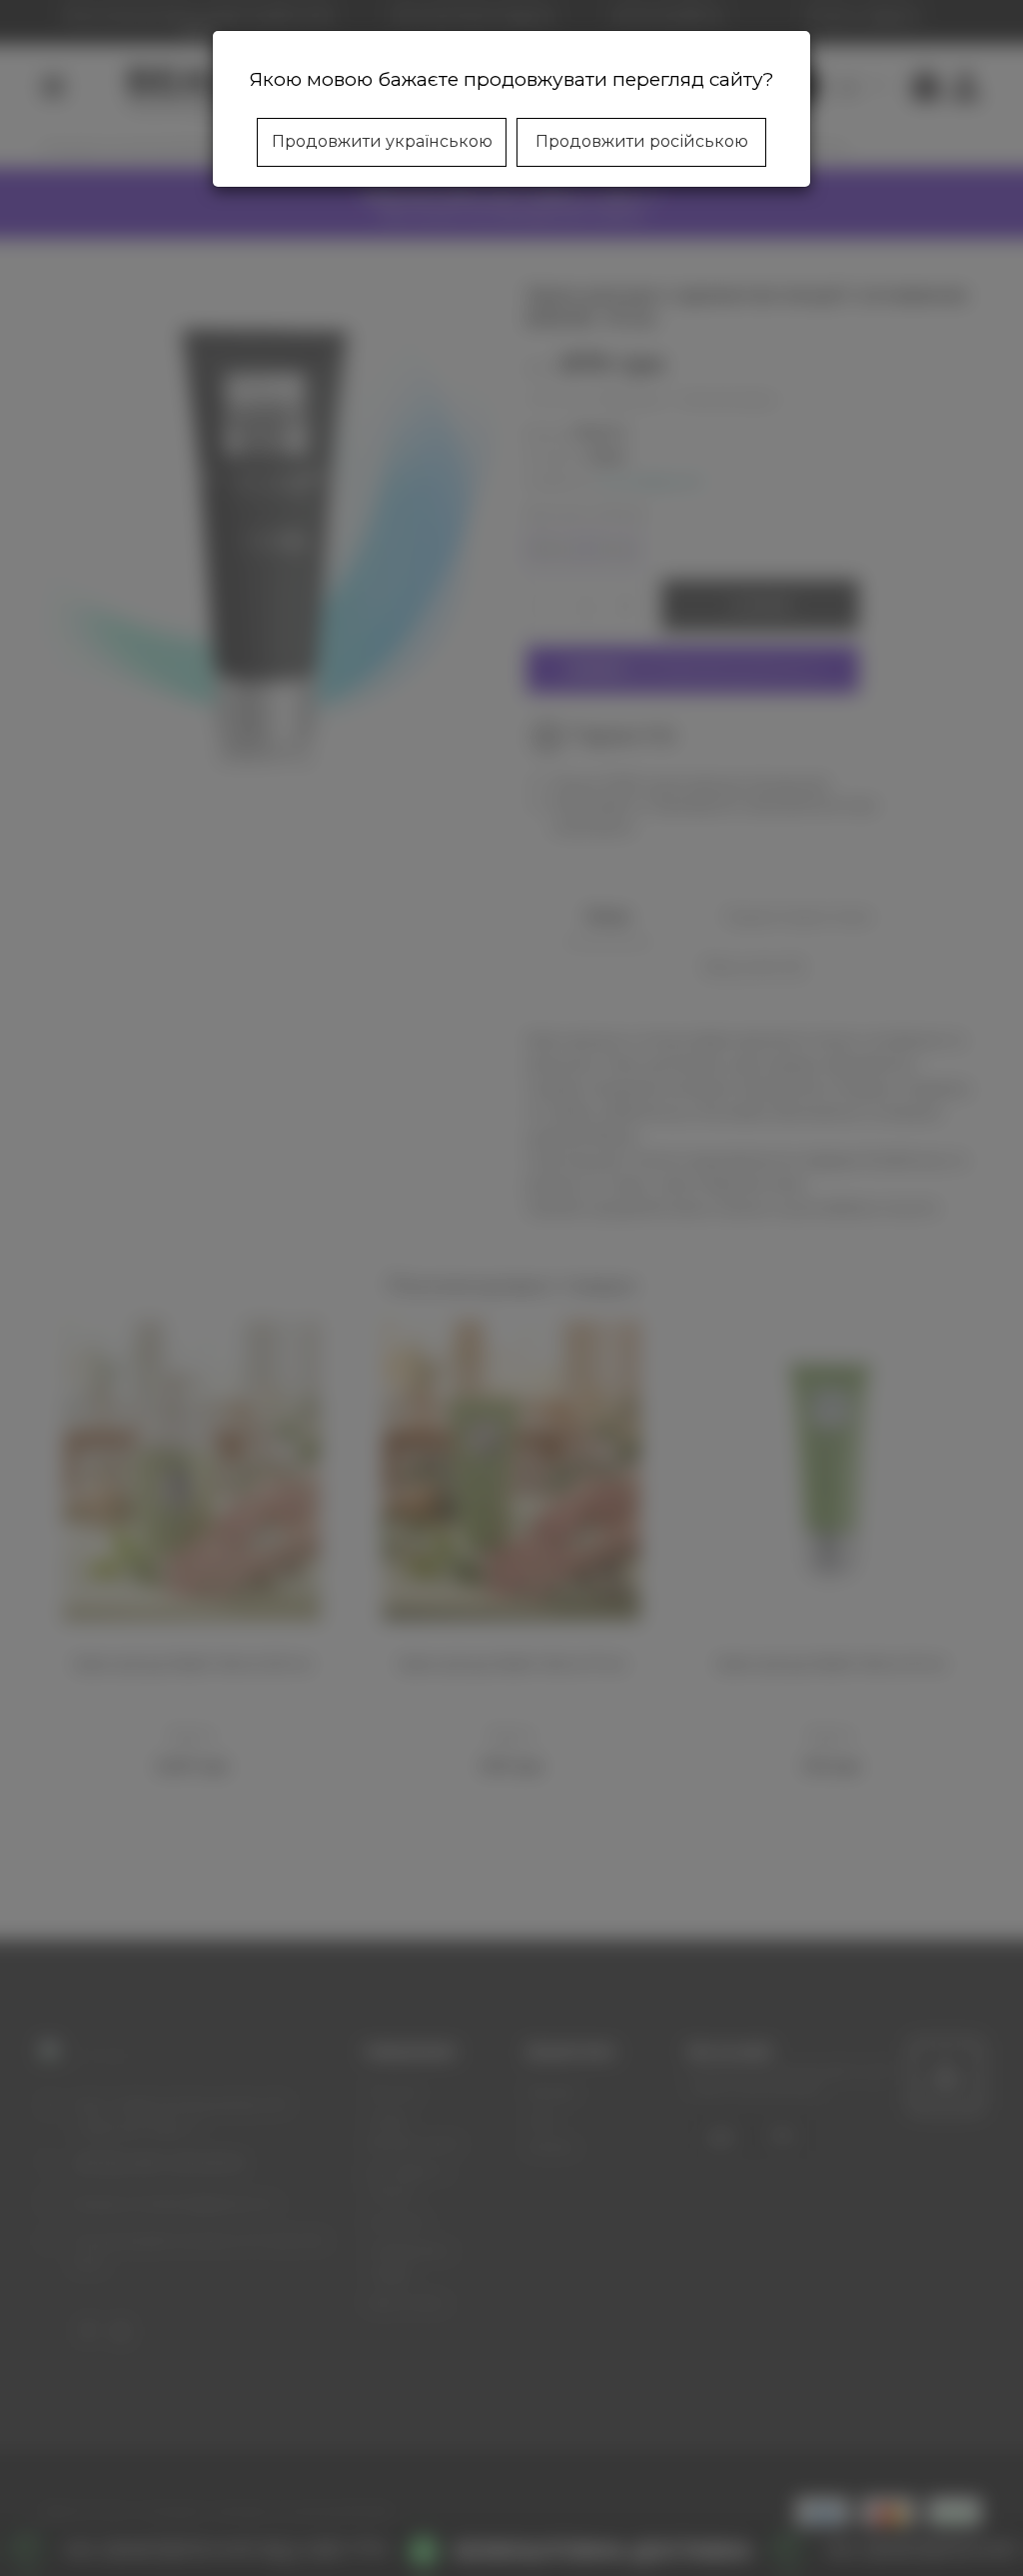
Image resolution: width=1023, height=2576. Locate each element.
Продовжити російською (642, 141)
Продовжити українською (382, 141)
